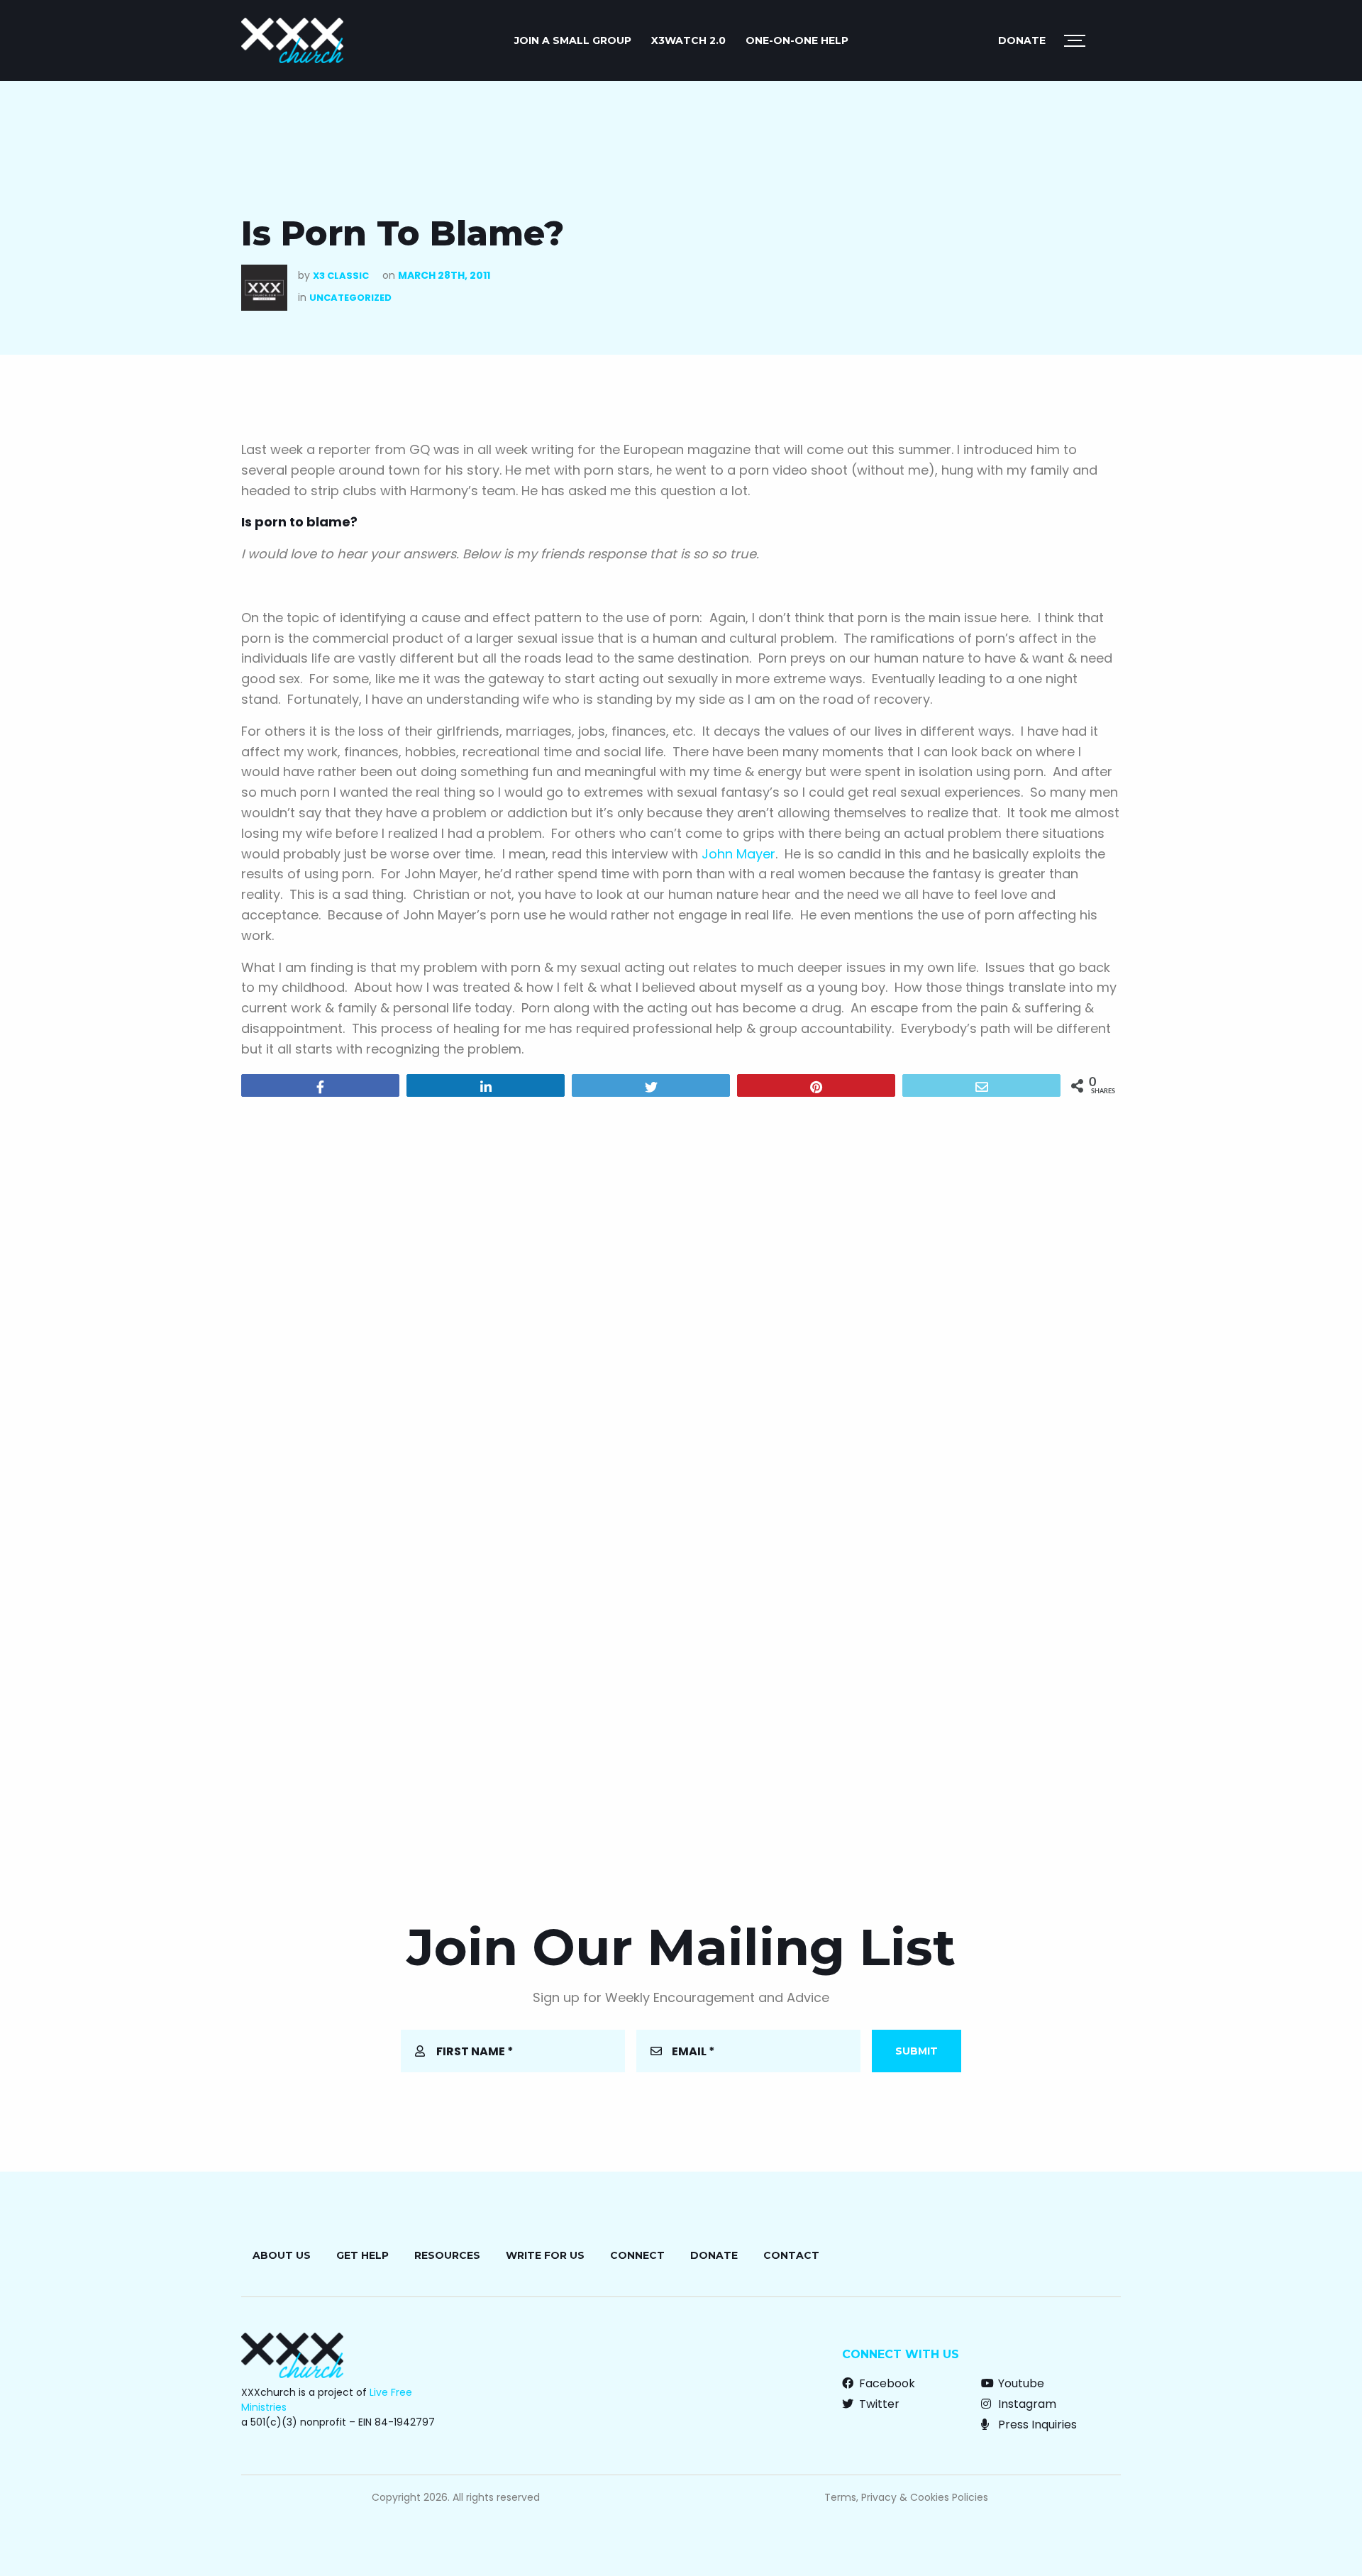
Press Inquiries (1036, 2425)
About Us (282, 2255)
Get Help (362, 2255)
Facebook (886, 2383)
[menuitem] (573, 40)
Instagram (1026, 2404)
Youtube (1020, 2383)
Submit (917, 2051)
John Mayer (738, 854)
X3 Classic (341, 276)
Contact (791, 2255)
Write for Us (545, 2255)
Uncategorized (350, 298)
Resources (447, 2255)
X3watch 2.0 (688, 40)
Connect (637, 2255)
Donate (1022, 40)
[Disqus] (681, 1290)
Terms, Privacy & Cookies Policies (906, 2497)
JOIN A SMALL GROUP (573, 40)
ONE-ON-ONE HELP (797, 40)
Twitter (878, 2404)
